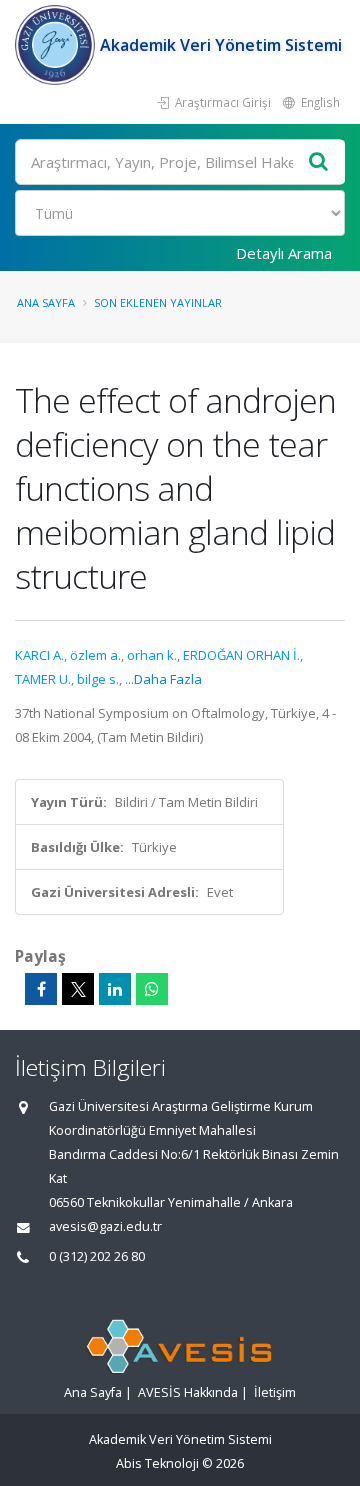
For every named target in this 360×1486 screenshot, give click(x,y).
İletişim (275, 1392)
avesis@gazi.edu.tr (105, 1226)
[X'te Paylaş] (78, 989)
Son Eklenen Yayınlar (158, 302)
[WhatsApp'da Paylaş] (152, 989)
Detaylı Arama (284, 253)
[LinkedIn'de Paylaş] (115, 989)
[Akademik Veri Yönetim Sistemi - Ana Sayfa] (57, 45)
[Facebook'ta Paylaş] (41, 989)
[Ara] (319, 162)
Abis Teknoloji (157, 1463)
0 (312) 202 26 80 (97, 1256)
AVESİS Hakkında (188, 1392)
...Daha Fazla (163, 679)
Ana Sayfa (46, 302)
